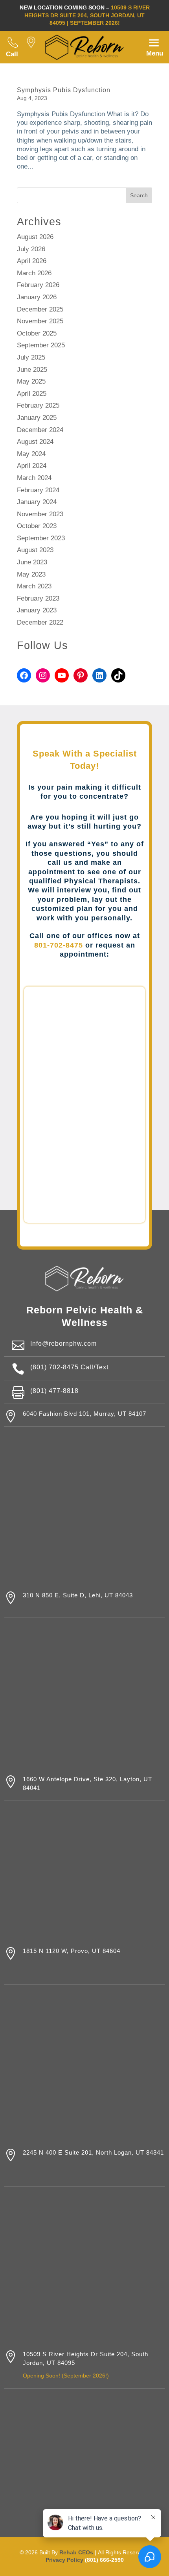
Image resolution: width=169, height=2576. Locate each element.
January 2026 (37, 297)
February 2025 (38, 405)
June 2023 (32, 562)
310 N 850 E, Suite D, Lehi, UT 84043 (78, 1595)
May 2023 (31, 574)
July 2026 (31, 249)
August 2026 (35, 237)
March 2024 (34, 478)
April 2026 (32, 261)
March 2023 (34, 586)
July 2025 (31, 357)
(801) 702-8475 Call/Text (69, 1367)
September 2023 (41, 538)
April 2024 (32, 466)
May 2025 (31, 381)
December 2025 (40, 309)
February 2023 (38, 598)
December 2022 (40, 622)
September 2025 (41, 345)
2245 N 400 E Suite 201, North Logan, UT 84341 (93, 2153)
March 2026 (34, 273)
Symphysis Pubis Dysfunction (64, 90)
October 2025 (37, 333)
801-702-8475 (59, 945)
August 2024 (35, 442)
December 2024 (40, 430)
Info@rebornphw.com (63, 1344)
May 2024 (31, 454)
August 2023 (35, 550)
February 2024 (38, 490)
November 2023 (40, 514)
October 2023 (37, 526)
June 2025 (32, 370)
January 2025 (37, 418)
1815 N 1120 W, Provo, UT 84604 (72, 1951)
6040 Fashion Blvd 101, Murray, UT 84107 (84, 1414)
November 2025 (40, 321)
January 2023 (37, 610)
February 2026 (38, 285)
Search (139, 195)
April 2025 (32, 394)
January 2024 (37, 502)
